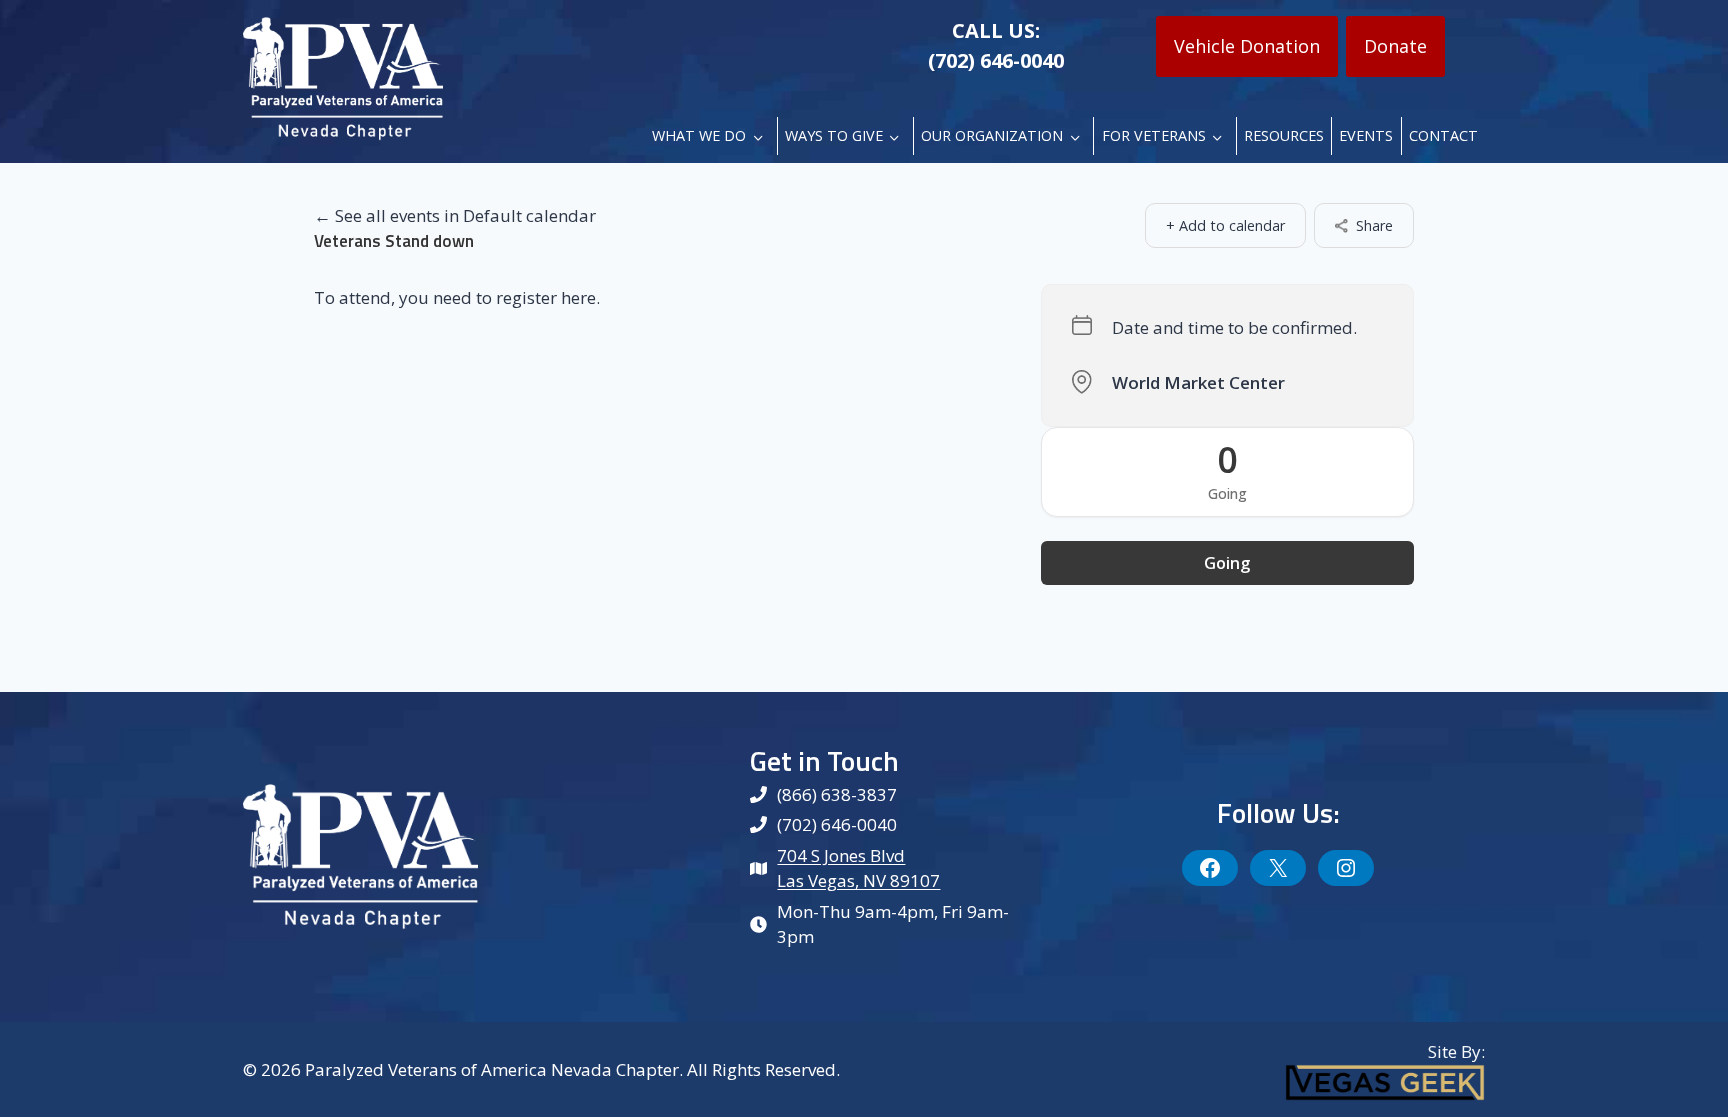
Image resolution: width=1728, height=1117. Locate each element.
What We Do (699, 135)
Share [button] (1374, 225)
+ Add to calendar (1225, 225)
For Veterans (1154, 135)
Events (1366, 135)
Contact (1443, 135)
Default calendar (529, 215)
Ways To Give (834, 135)
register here (546, 297)
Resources (1284, 135)
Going (1227, 563)
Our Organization (992, 135)
